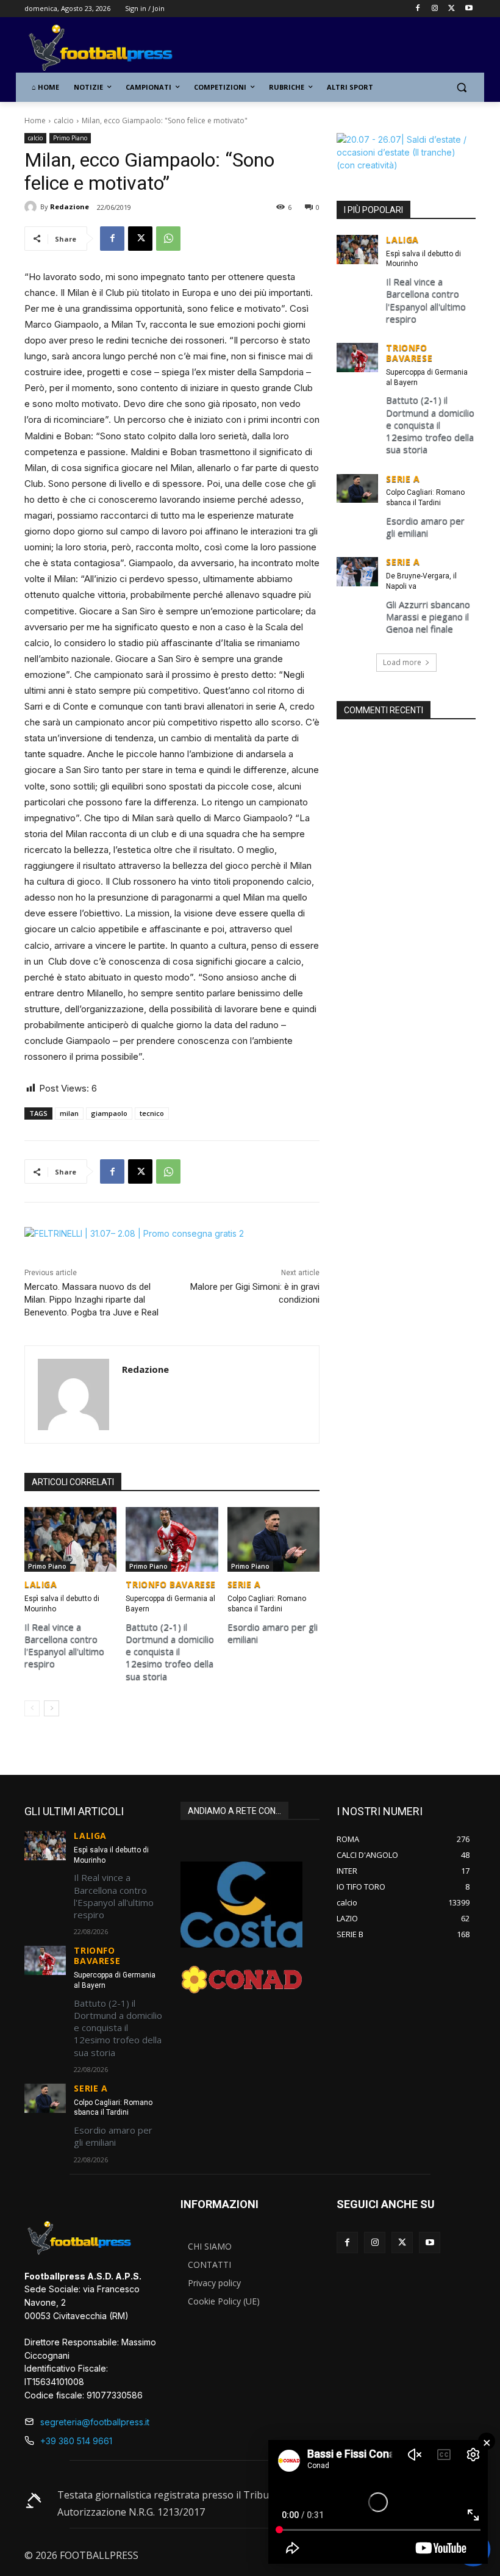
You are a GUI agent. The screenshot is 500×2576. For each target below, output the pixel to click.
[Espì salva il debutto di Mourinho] (70, 1539)
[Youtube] (469, 9)
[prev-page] (32, 1708)
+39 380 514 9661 (76, 2441)
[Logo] (107, 49)
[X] (452, 9)
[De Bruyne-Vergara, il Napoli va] (357, 572)
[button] (461, 88)
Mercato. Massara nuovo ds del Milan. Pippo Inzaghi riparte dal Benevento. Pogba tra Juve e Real (91, 1300)
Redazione (70, 207)
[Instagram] (435, 9)
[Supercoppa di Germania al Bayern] (172, 1539)
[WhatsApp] (168, 239)
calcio (64, 121)
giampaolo (109, 1113)
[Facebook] (418, 9)
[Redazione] (32, 207)
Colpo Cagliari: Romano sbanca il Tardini (425, 498)
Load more (402, 662)
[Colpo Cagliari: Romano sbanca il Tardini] (273, 1539)
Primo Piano (70, 138)
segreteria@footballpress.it (95, 2422)
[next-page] (52, 1708)
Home (35, 121)
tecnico (152, 1113)
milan (69, 1113)
